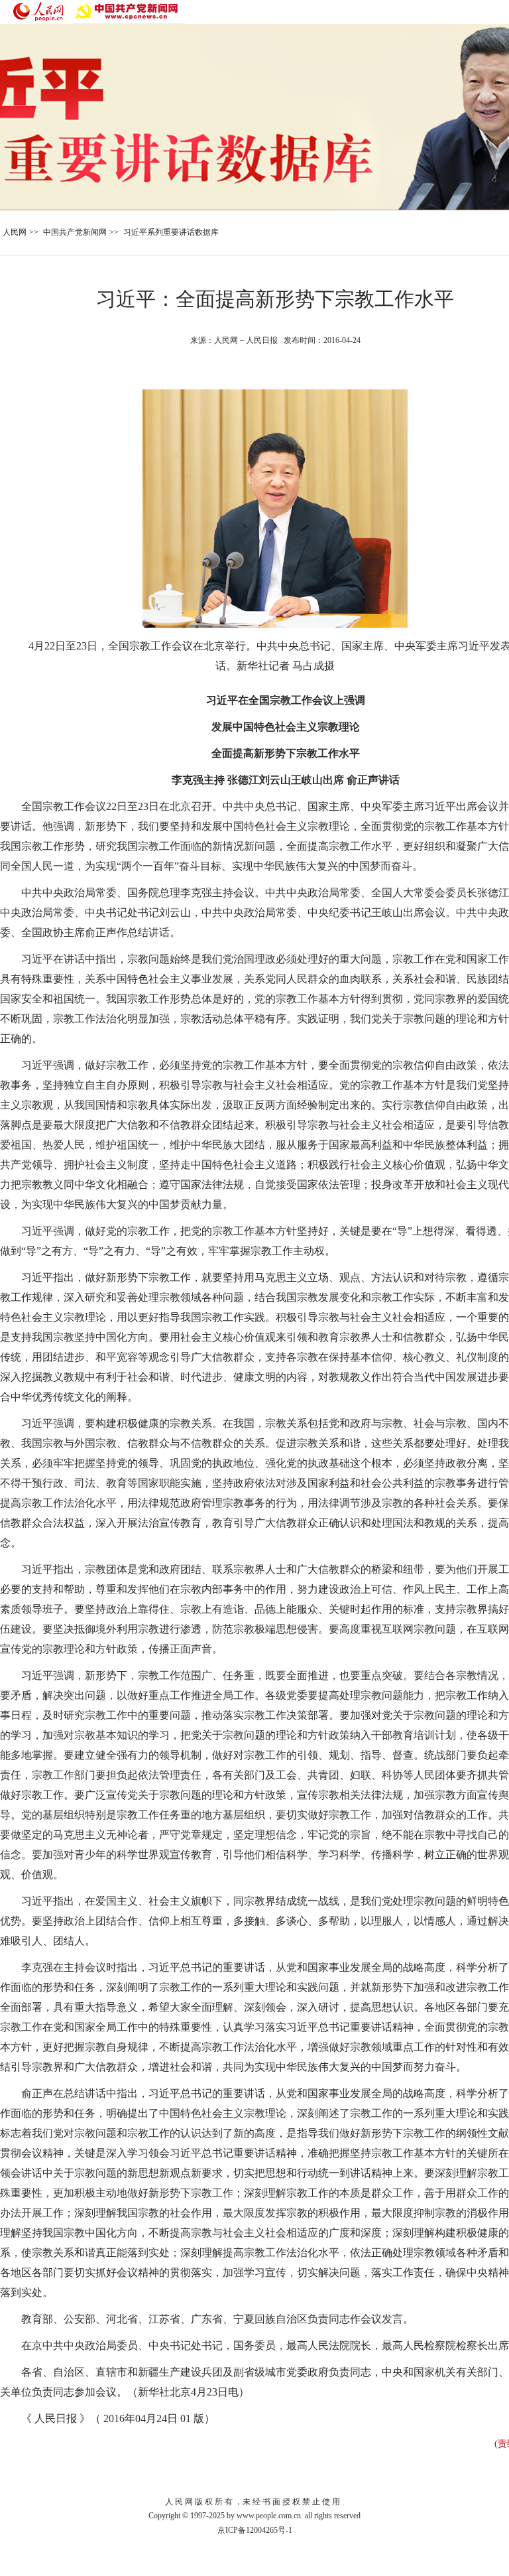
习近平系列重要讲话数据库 (171, 232)
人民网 (15, 232)
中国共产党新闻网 (75, 232)
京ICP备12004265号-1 (255, 2530)
